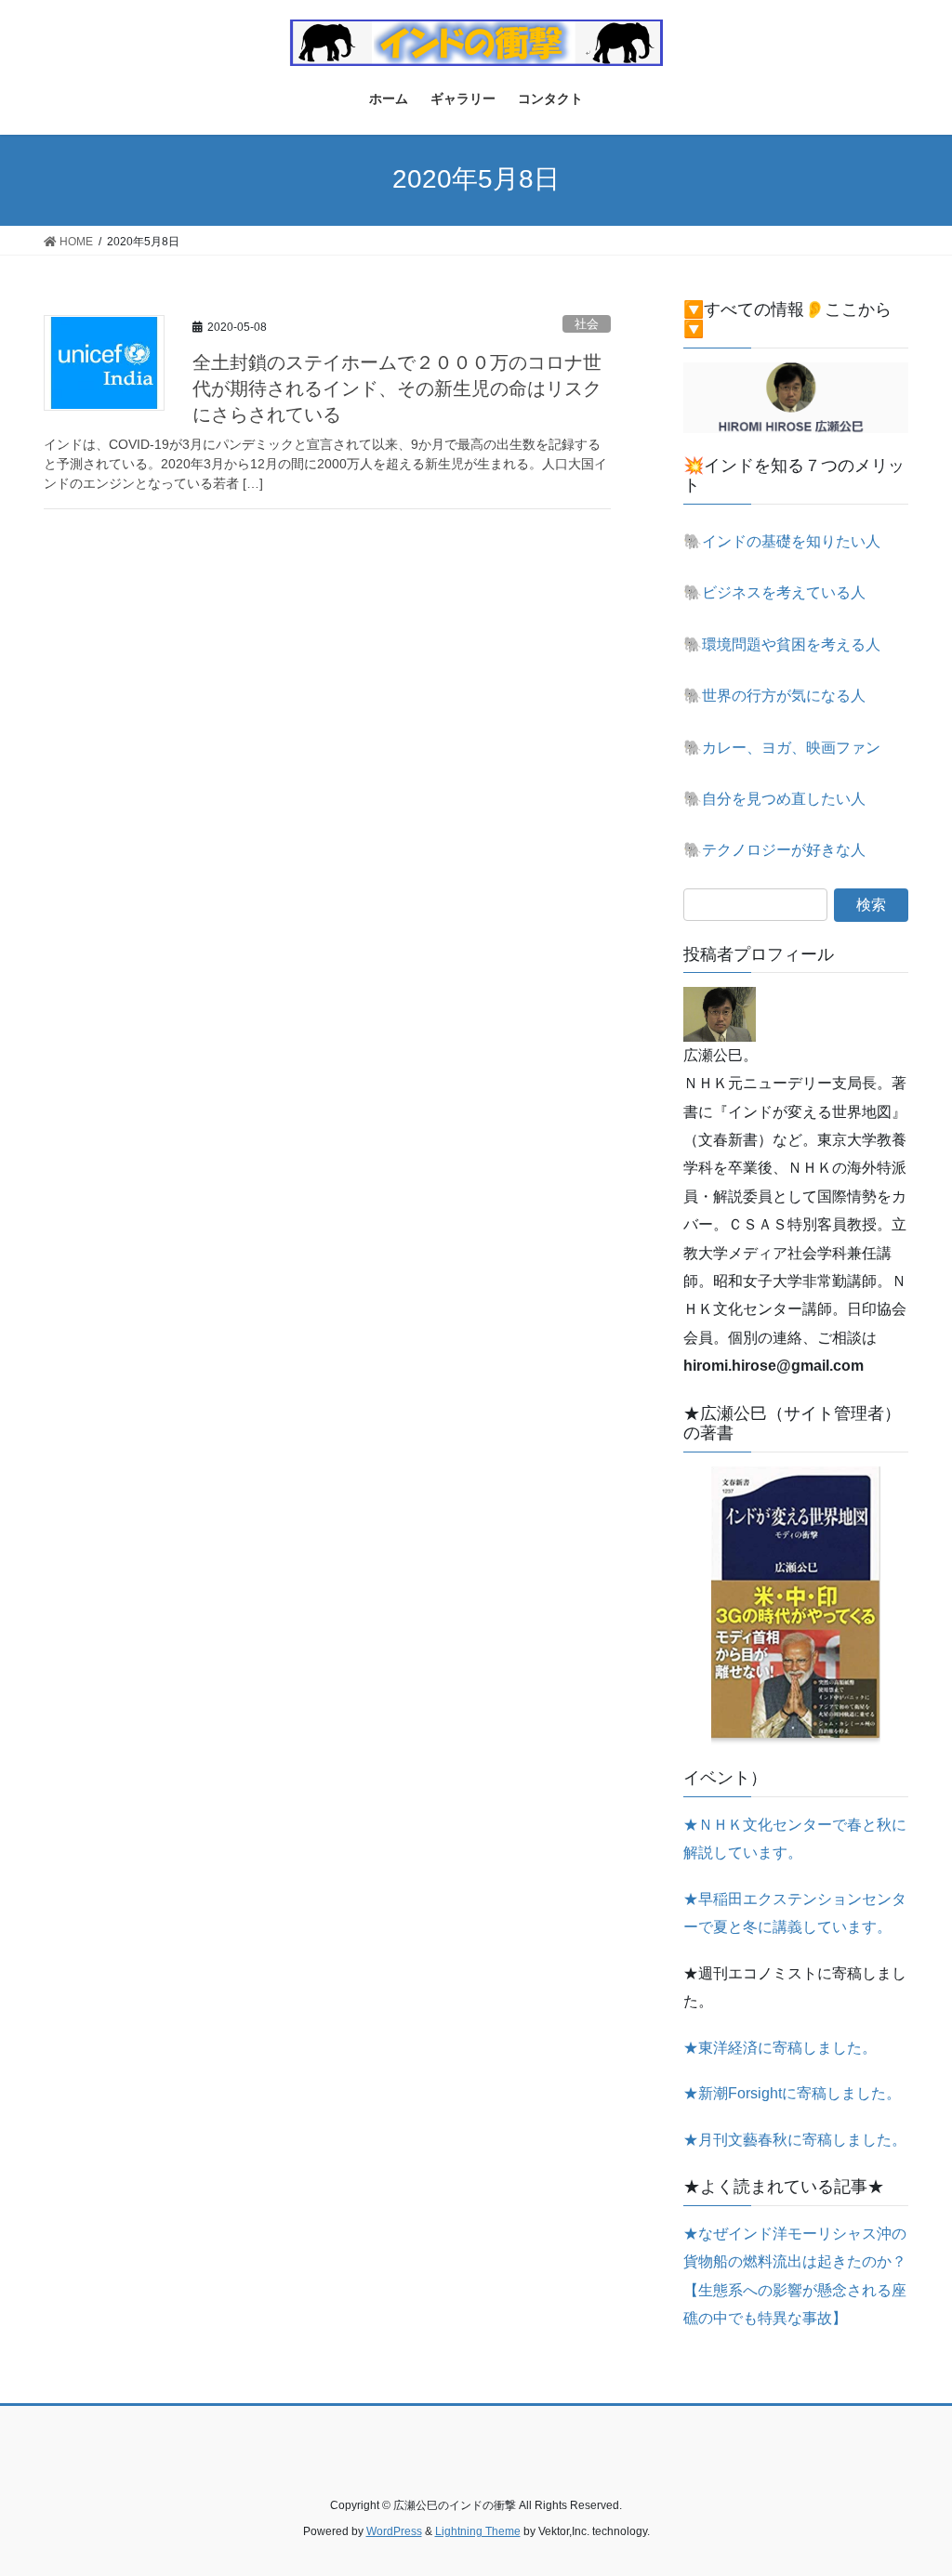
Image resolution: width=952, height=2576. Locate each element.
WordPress (394, 2531)
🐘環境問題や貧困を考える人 (782, 644)
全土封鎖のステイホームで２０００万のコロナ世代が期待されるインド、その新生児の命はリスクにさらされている (397, 388)
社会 (587, 324)
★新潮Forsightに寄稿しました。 (792, 2093)
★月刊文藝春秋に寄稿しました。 (795, 2140)
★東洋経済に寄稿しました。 (780, 2048)
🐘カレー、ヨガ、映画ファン (782, 748)
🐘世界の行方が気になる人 (774, 696)
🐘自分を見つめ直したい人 (774, 799)
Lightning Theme (478, 2531)
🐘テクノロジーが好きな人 (774, 850)
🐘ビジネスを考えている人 (774, 592)
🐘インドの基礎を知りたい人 (782, 541)
